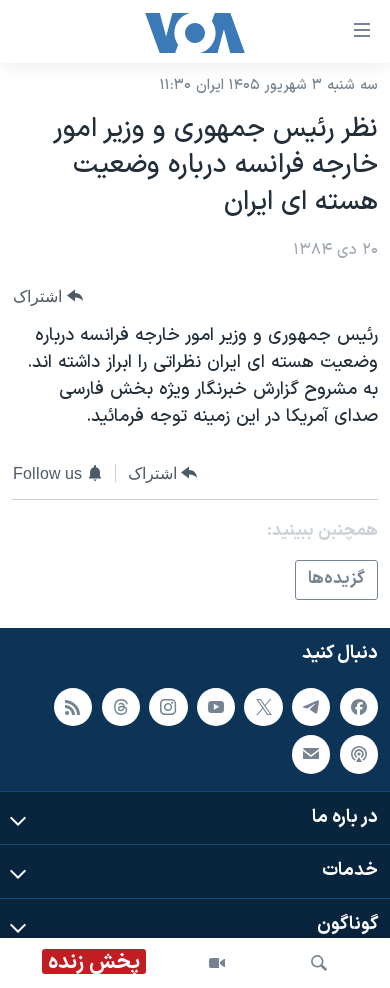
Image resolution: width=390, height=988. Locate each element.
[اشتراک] (311, 754)
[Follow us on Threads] (121, 706)
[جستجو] (319, 963)
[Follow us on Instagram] (168, 706)
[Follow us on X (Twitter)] (263, 706)
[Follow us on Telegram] (311, 706)
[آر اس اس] (73, 706)
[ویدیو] (217, 963)
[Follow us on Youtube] (216, 706)
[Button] (48, 296)
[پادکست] (359, 754)
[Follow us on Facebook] (359, 706)
